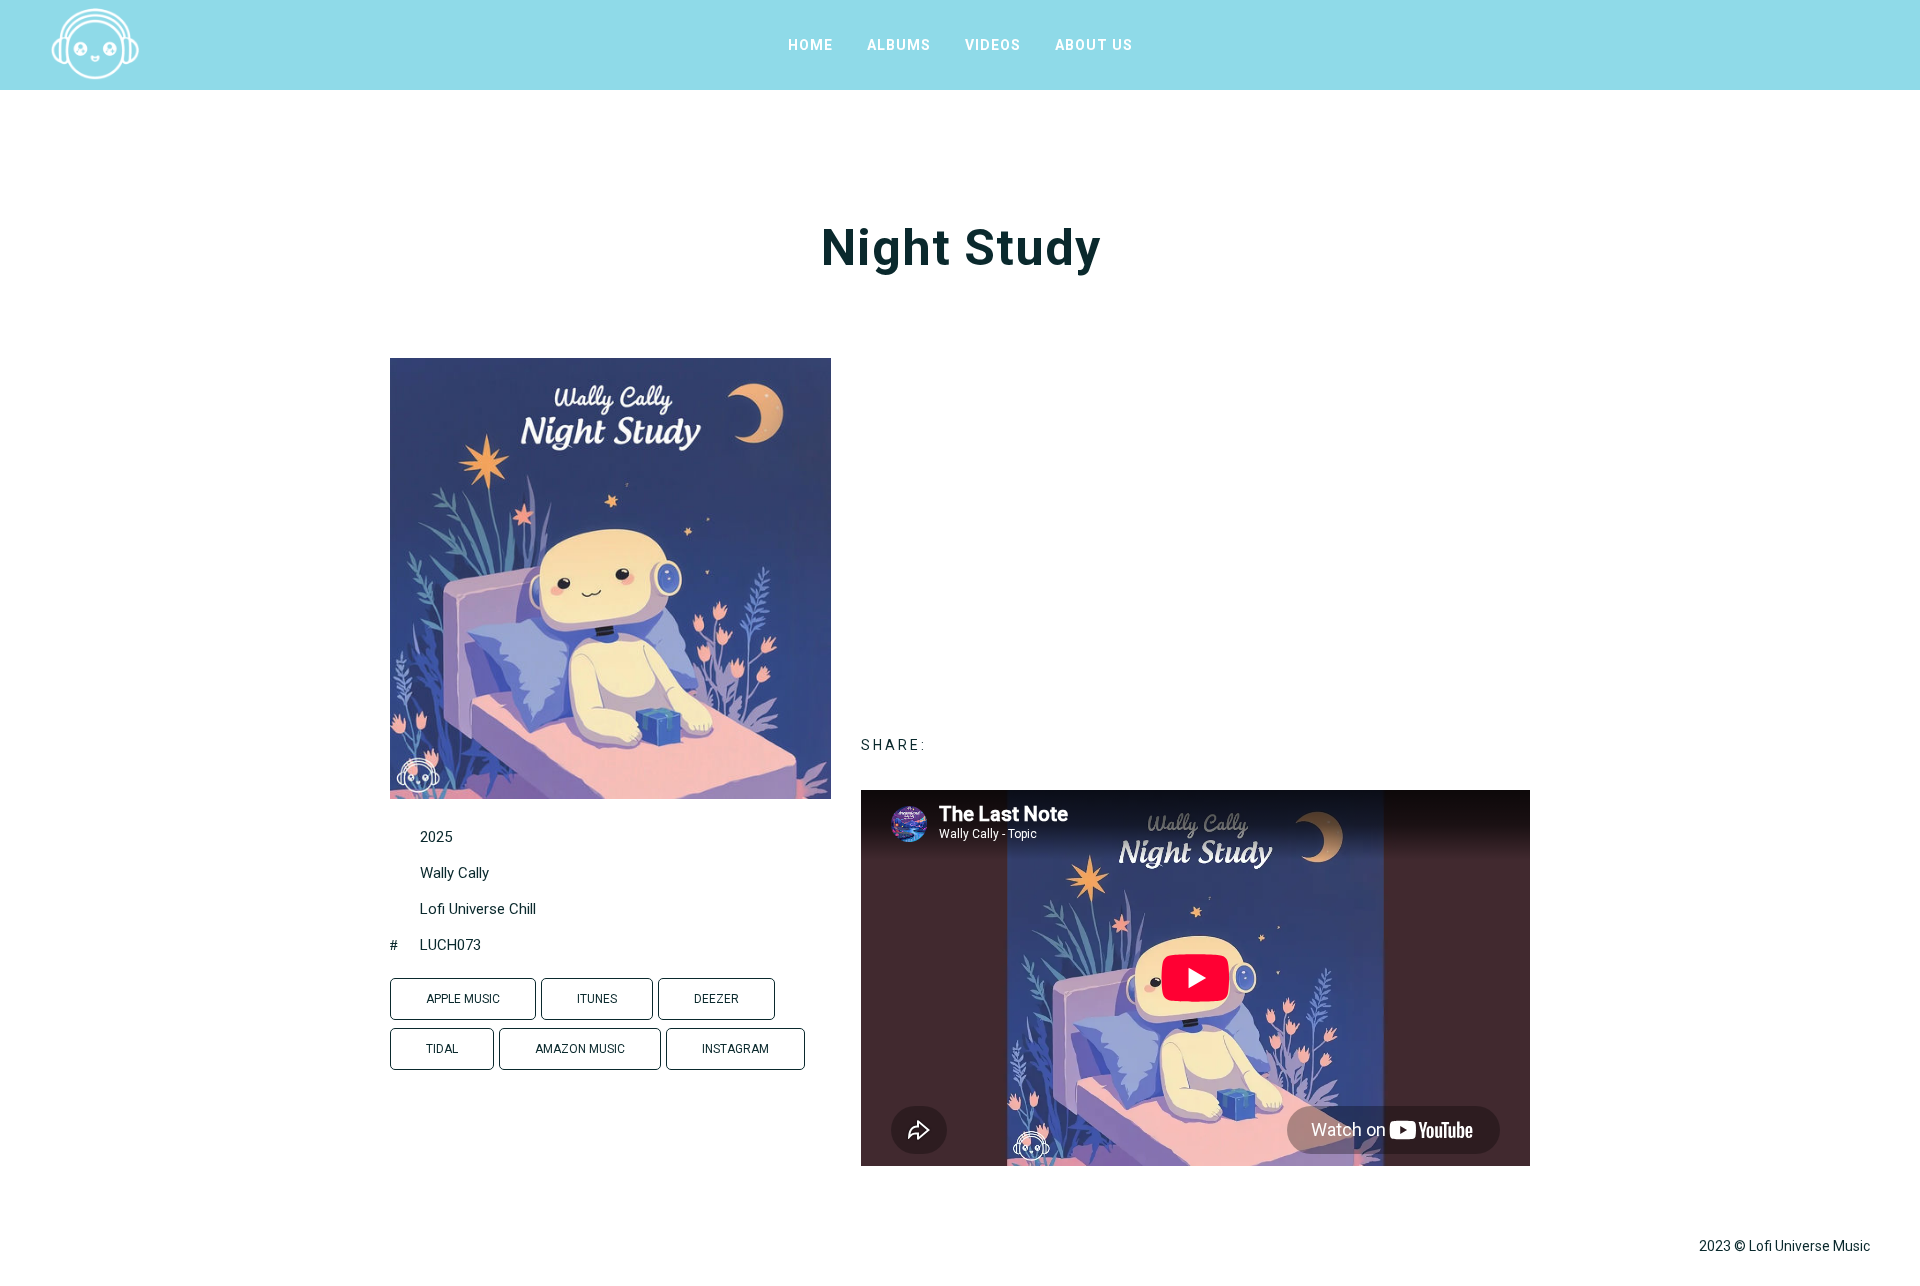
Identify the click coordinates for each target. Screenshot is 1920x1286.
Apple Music (463, 999)
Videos (993, 45)
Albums (899, 45)
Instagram (735, 1049)
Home (810, 45)
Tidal (442, 1049)
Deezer (716, 999)
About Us (1094, 45)
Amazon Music (580, 1049)
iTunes (597, 999)
